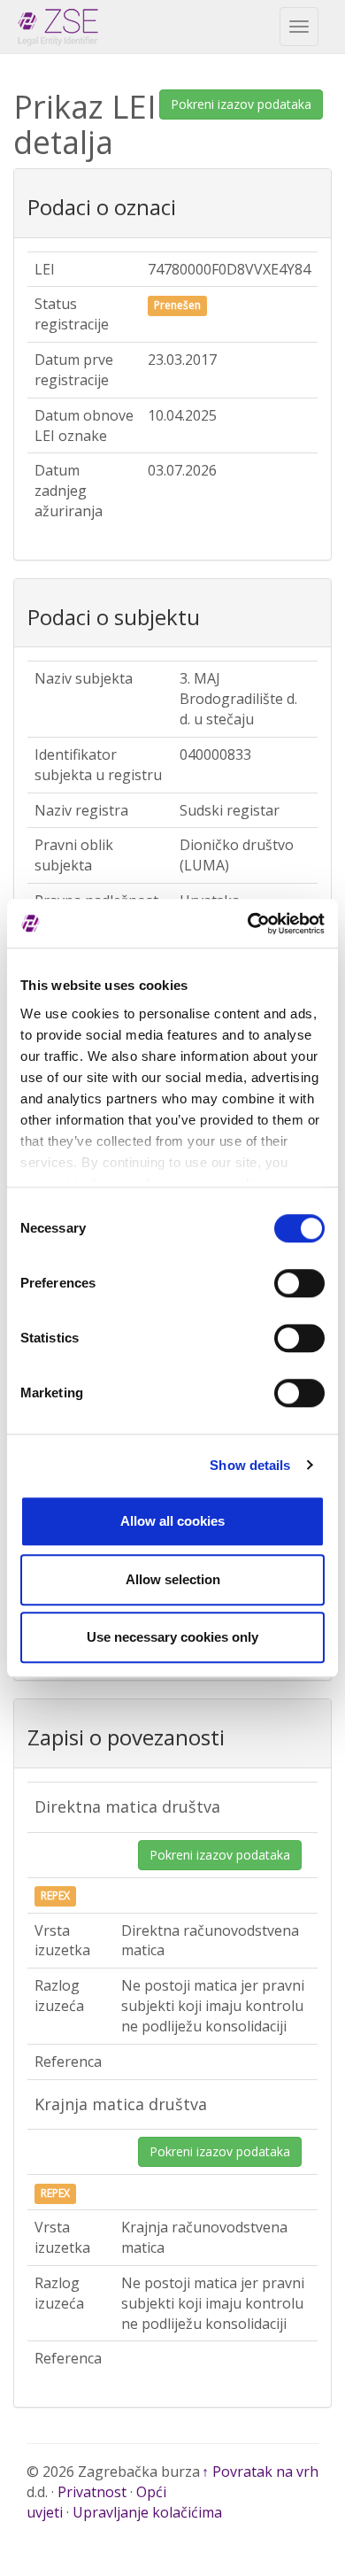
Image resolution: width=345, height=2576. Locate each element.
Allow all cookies (172, 1521)
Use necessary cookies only (172, 1637)
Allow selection (173, 1579)
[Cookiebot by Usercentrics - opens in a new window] (248, 924)
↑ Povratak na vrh (260, 2472)
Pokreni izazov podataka (241, 104)
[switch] (299, 1283)
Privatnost (92, 2492)
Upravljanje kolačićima (147, 2512)
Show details (250, 1465)
